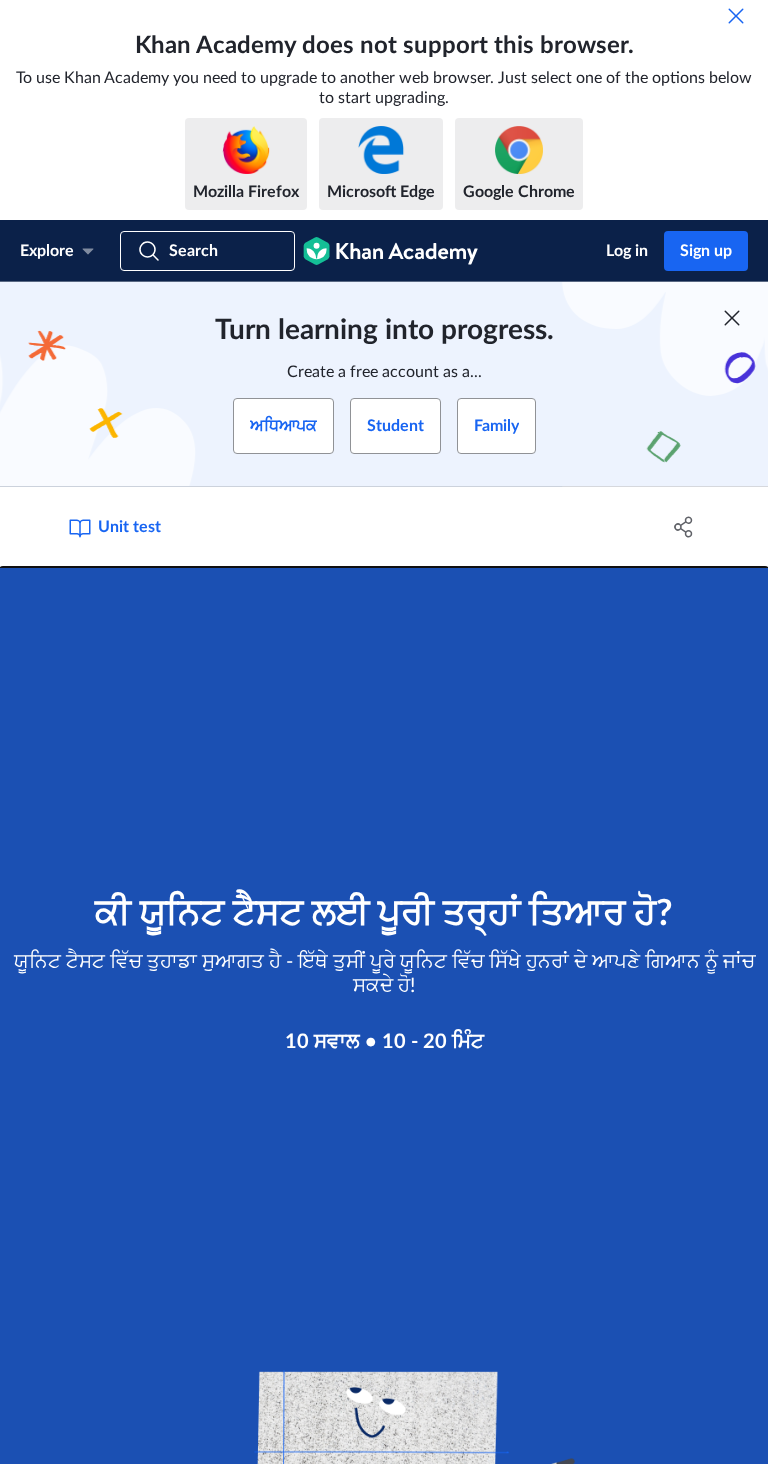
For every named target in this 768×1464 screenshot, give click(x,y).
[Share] (684, 527)
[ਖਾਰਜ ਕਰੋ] (736, 16)
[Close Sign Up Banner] (732, 318)
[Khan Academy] (390, 251)
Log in (627, 251)
